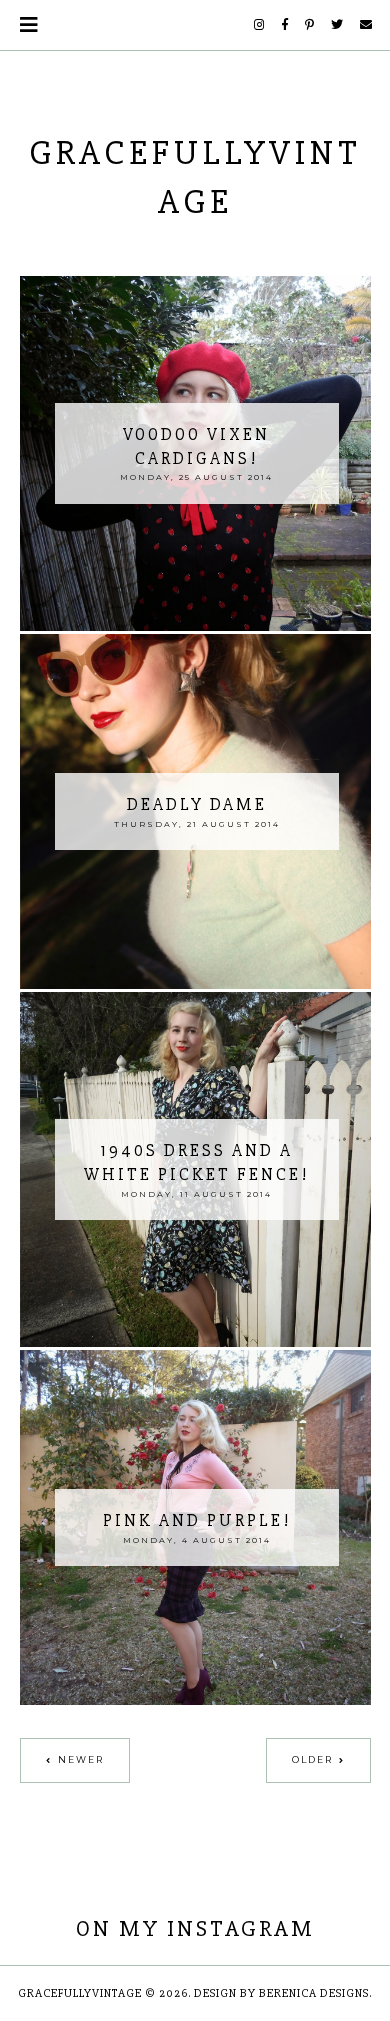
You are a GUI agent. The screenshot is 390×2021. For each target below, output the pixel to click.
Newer (81, 1759)
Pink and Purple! (197, 1520)
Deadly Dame (197, 804)
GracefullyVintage (80, 1993)
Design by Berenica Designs (281, 1993)
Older (312, 1759)
